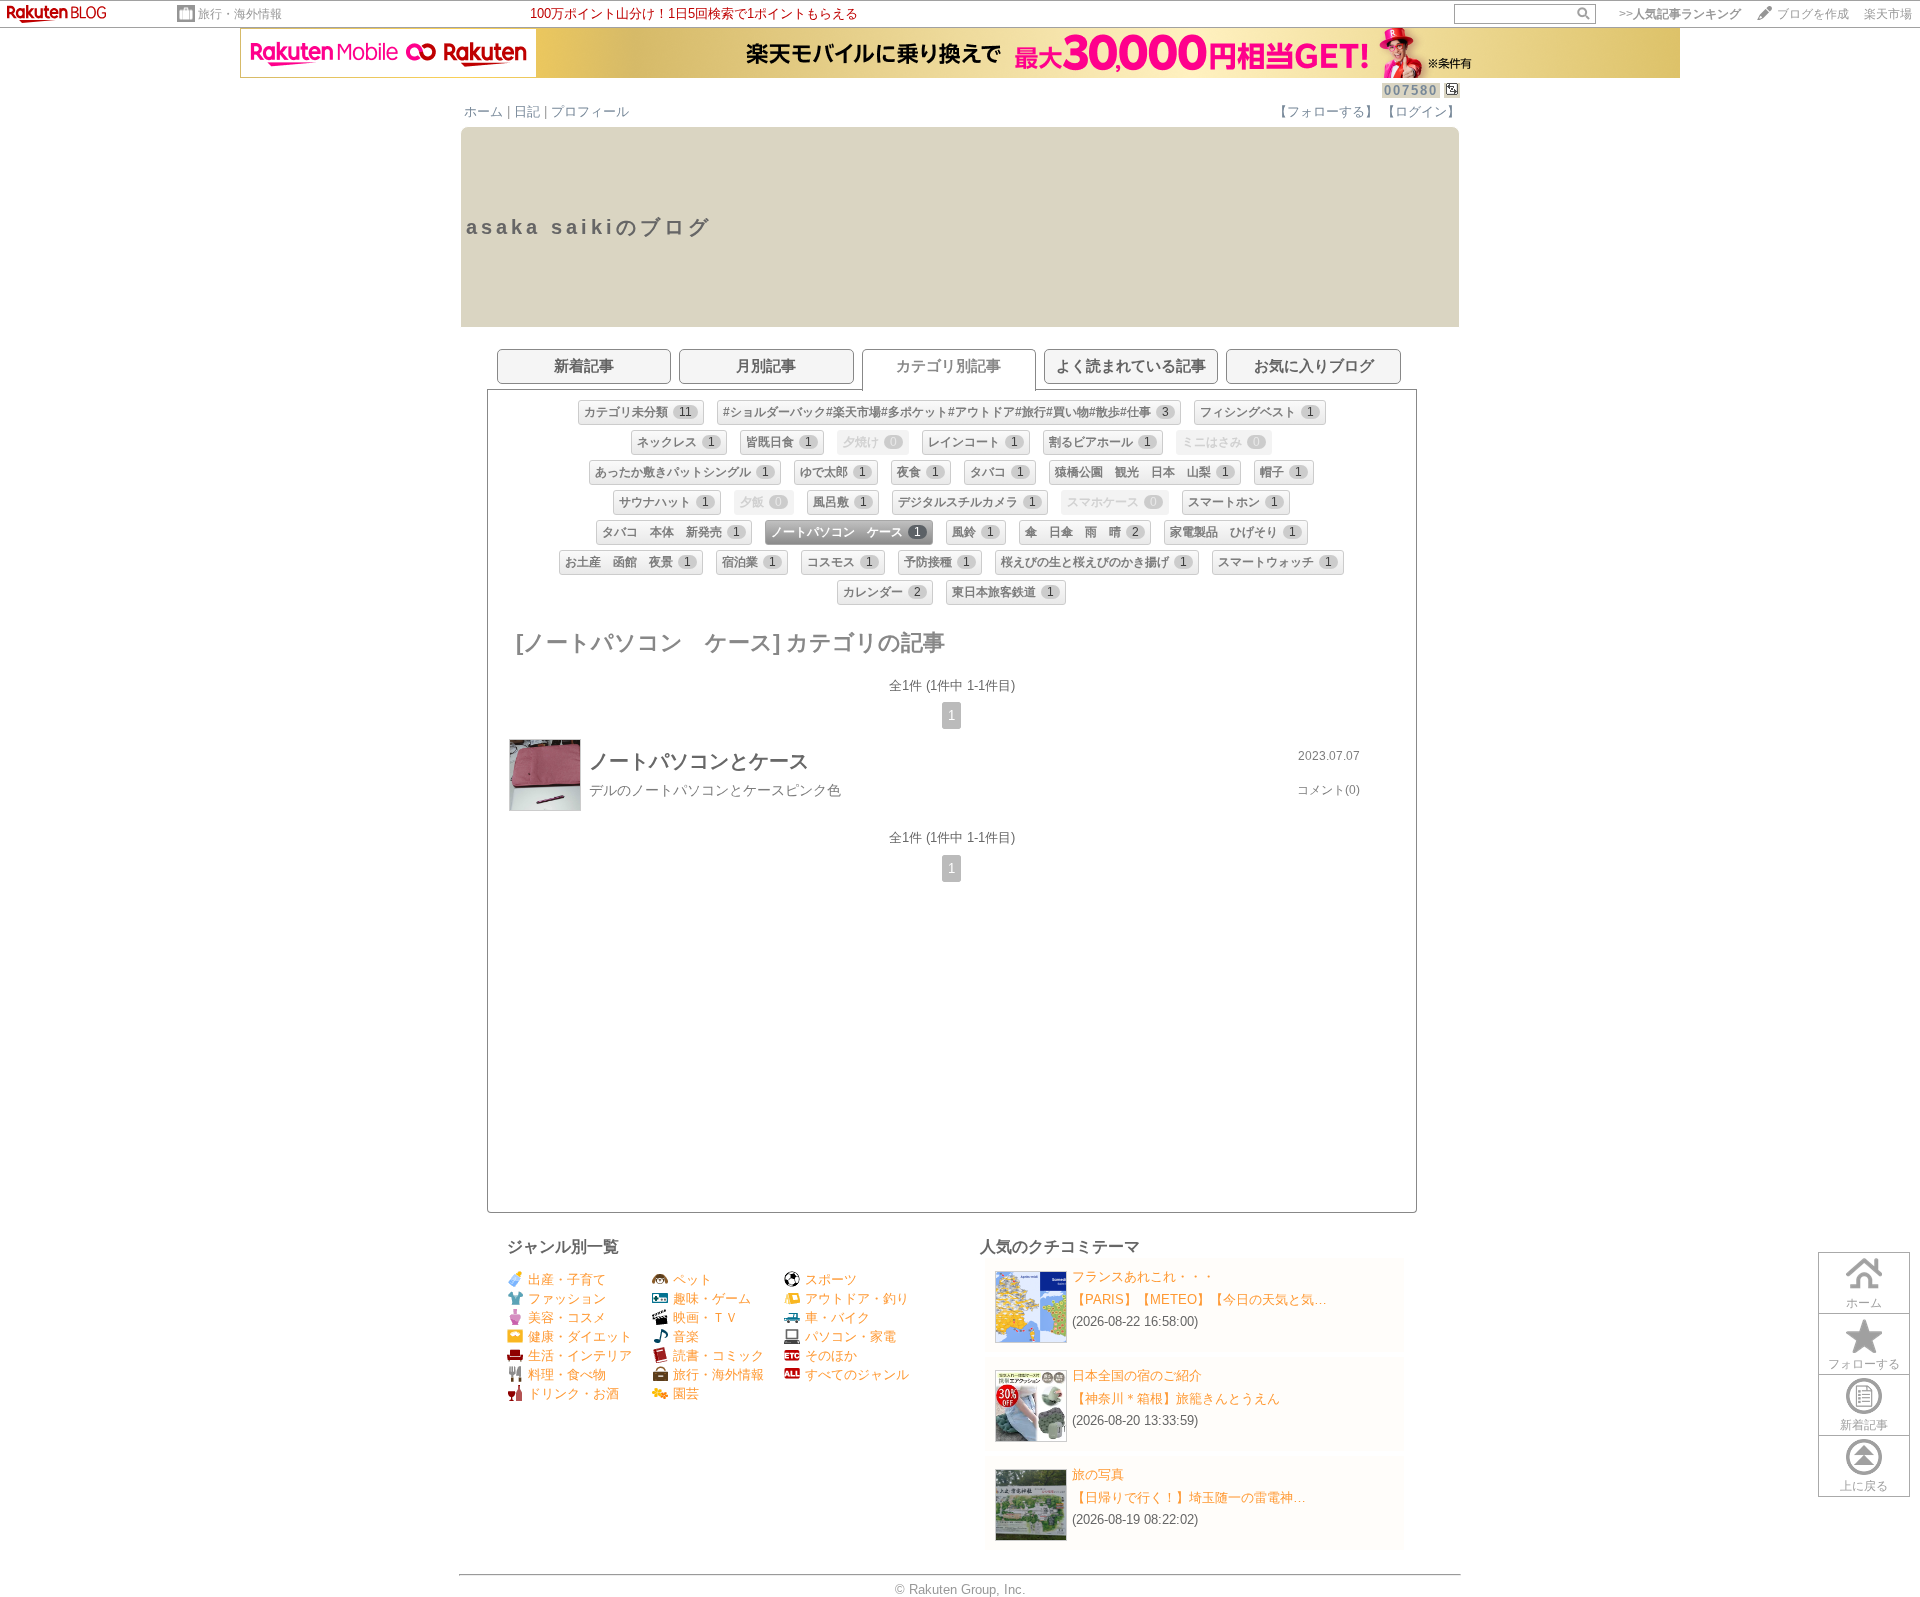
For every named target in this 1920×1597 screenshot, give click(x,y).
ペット (692, 1279)
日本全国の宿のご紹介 (1137, 1375)
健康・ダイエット (580, 1336)
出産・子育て (567, 1279)
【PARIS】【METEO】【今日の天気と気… (1199, 1299)
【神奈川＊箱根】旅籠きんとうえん (1176, 1398)
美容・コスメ (567, 1317)
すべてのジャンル (857, 1374)
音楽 (686, 1336)
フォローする (1864, 1364)
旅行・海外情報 (240, 14)
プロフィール (590, 111)
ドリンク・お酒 (573, 1393)
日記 (527, 111)
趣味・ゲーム (712, 1298)
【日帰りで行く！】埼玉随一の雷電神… (1189, 1497)
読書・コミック (718, 1355)
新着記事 (1864, 1425)
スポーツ (831, 1279)
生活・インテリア (580, 1355)
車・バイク (837, 1317)
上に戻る (1864, 1486)
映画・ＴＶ (705, 1317)
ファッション (567, 1298)
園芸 (686, 1393)
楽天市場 (1888, 14)
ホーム (483, 111)
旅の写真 (1098, 1474)
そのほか (831, 1355)
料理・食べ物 (567, 1374)
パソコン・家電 (850, 1336)
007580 (1411, 90)
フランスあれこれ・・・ (1143, 1276)
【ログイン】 (1421, 111)
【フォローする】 (1326, 111)
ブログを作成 (1813, 14)
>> (1680, 14)
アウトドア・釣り (857, 1298)
